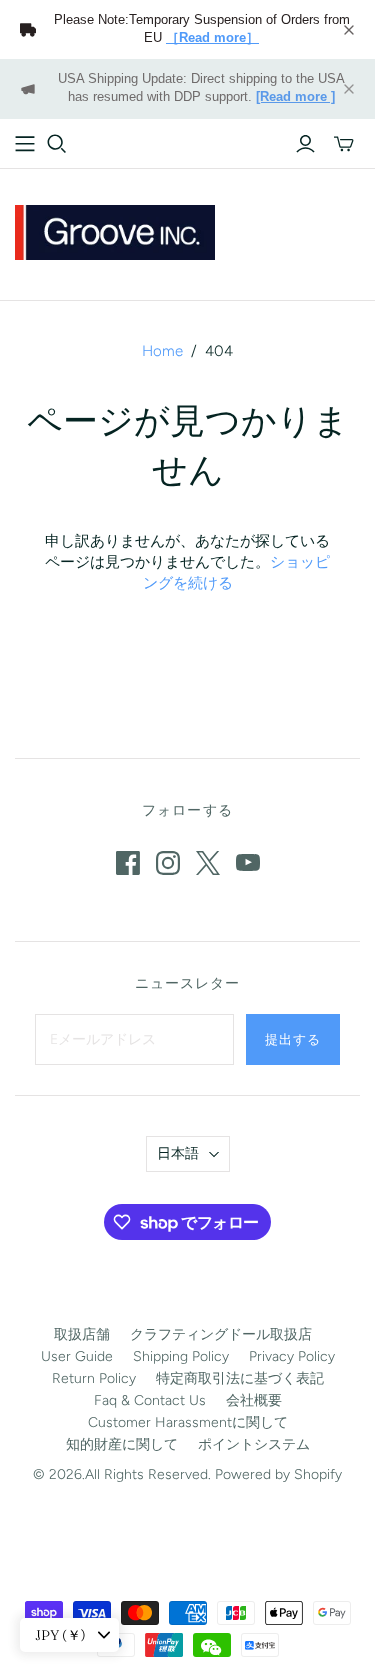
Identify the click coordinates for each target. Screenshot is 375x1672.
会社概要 (254, 1400)
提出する (293, 1039)
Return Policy (94, 1378)
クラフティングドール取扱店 (221, 1334)
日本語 (178, 1153)
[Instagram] (168, 863)
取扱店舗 (82, 1334)
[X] (208, 863)
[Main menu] (25, 144)
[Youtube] (248, 863)
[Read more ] (295, 97)
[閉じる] (349, 30)
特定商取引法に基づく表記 (240, 1378)
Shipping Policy (181, 1356)
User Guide (77, 1356)
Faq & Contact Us (150, 1400)
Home (162, 351)
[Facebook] (128, 863)
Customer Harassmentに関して (188, 1422)
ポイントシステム (254, 1444)
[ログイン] (305, 144)
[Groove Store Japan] (115, 230)
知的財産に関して (122, 1444)
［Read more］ (212, 38)
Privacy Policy (292, 1356)
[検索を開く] (57, 144)
